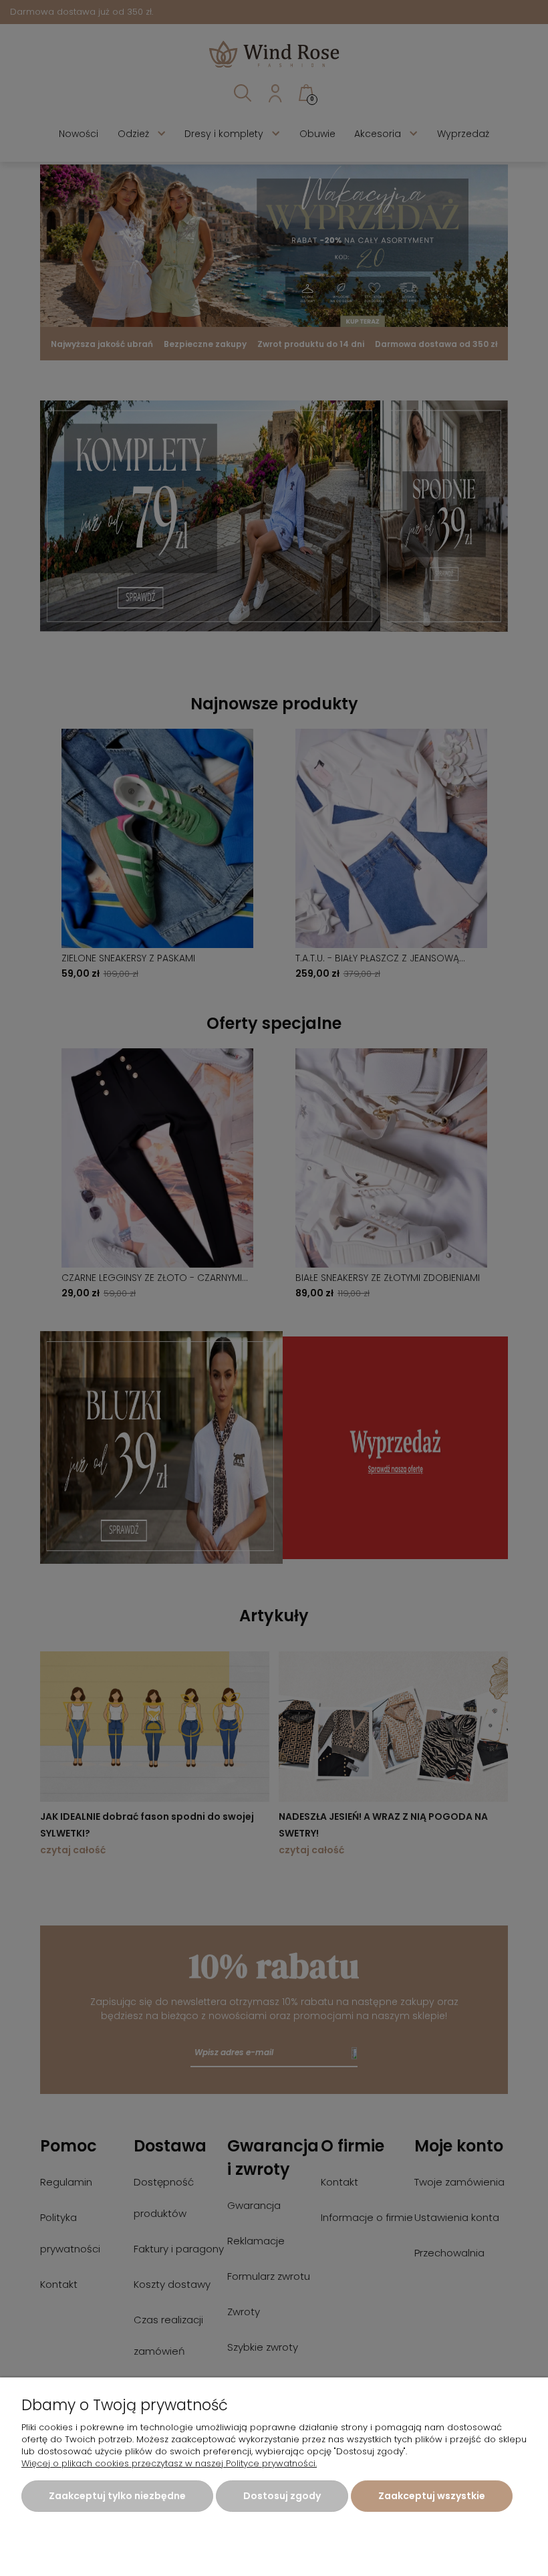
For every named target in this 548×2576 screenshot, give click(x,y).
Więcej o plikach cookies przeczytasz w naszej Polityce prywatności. (169, 2463)
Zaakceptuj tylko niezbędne (117, 2496)
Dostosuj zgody (282, 2496)
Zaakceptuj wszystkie (432, 2496)
